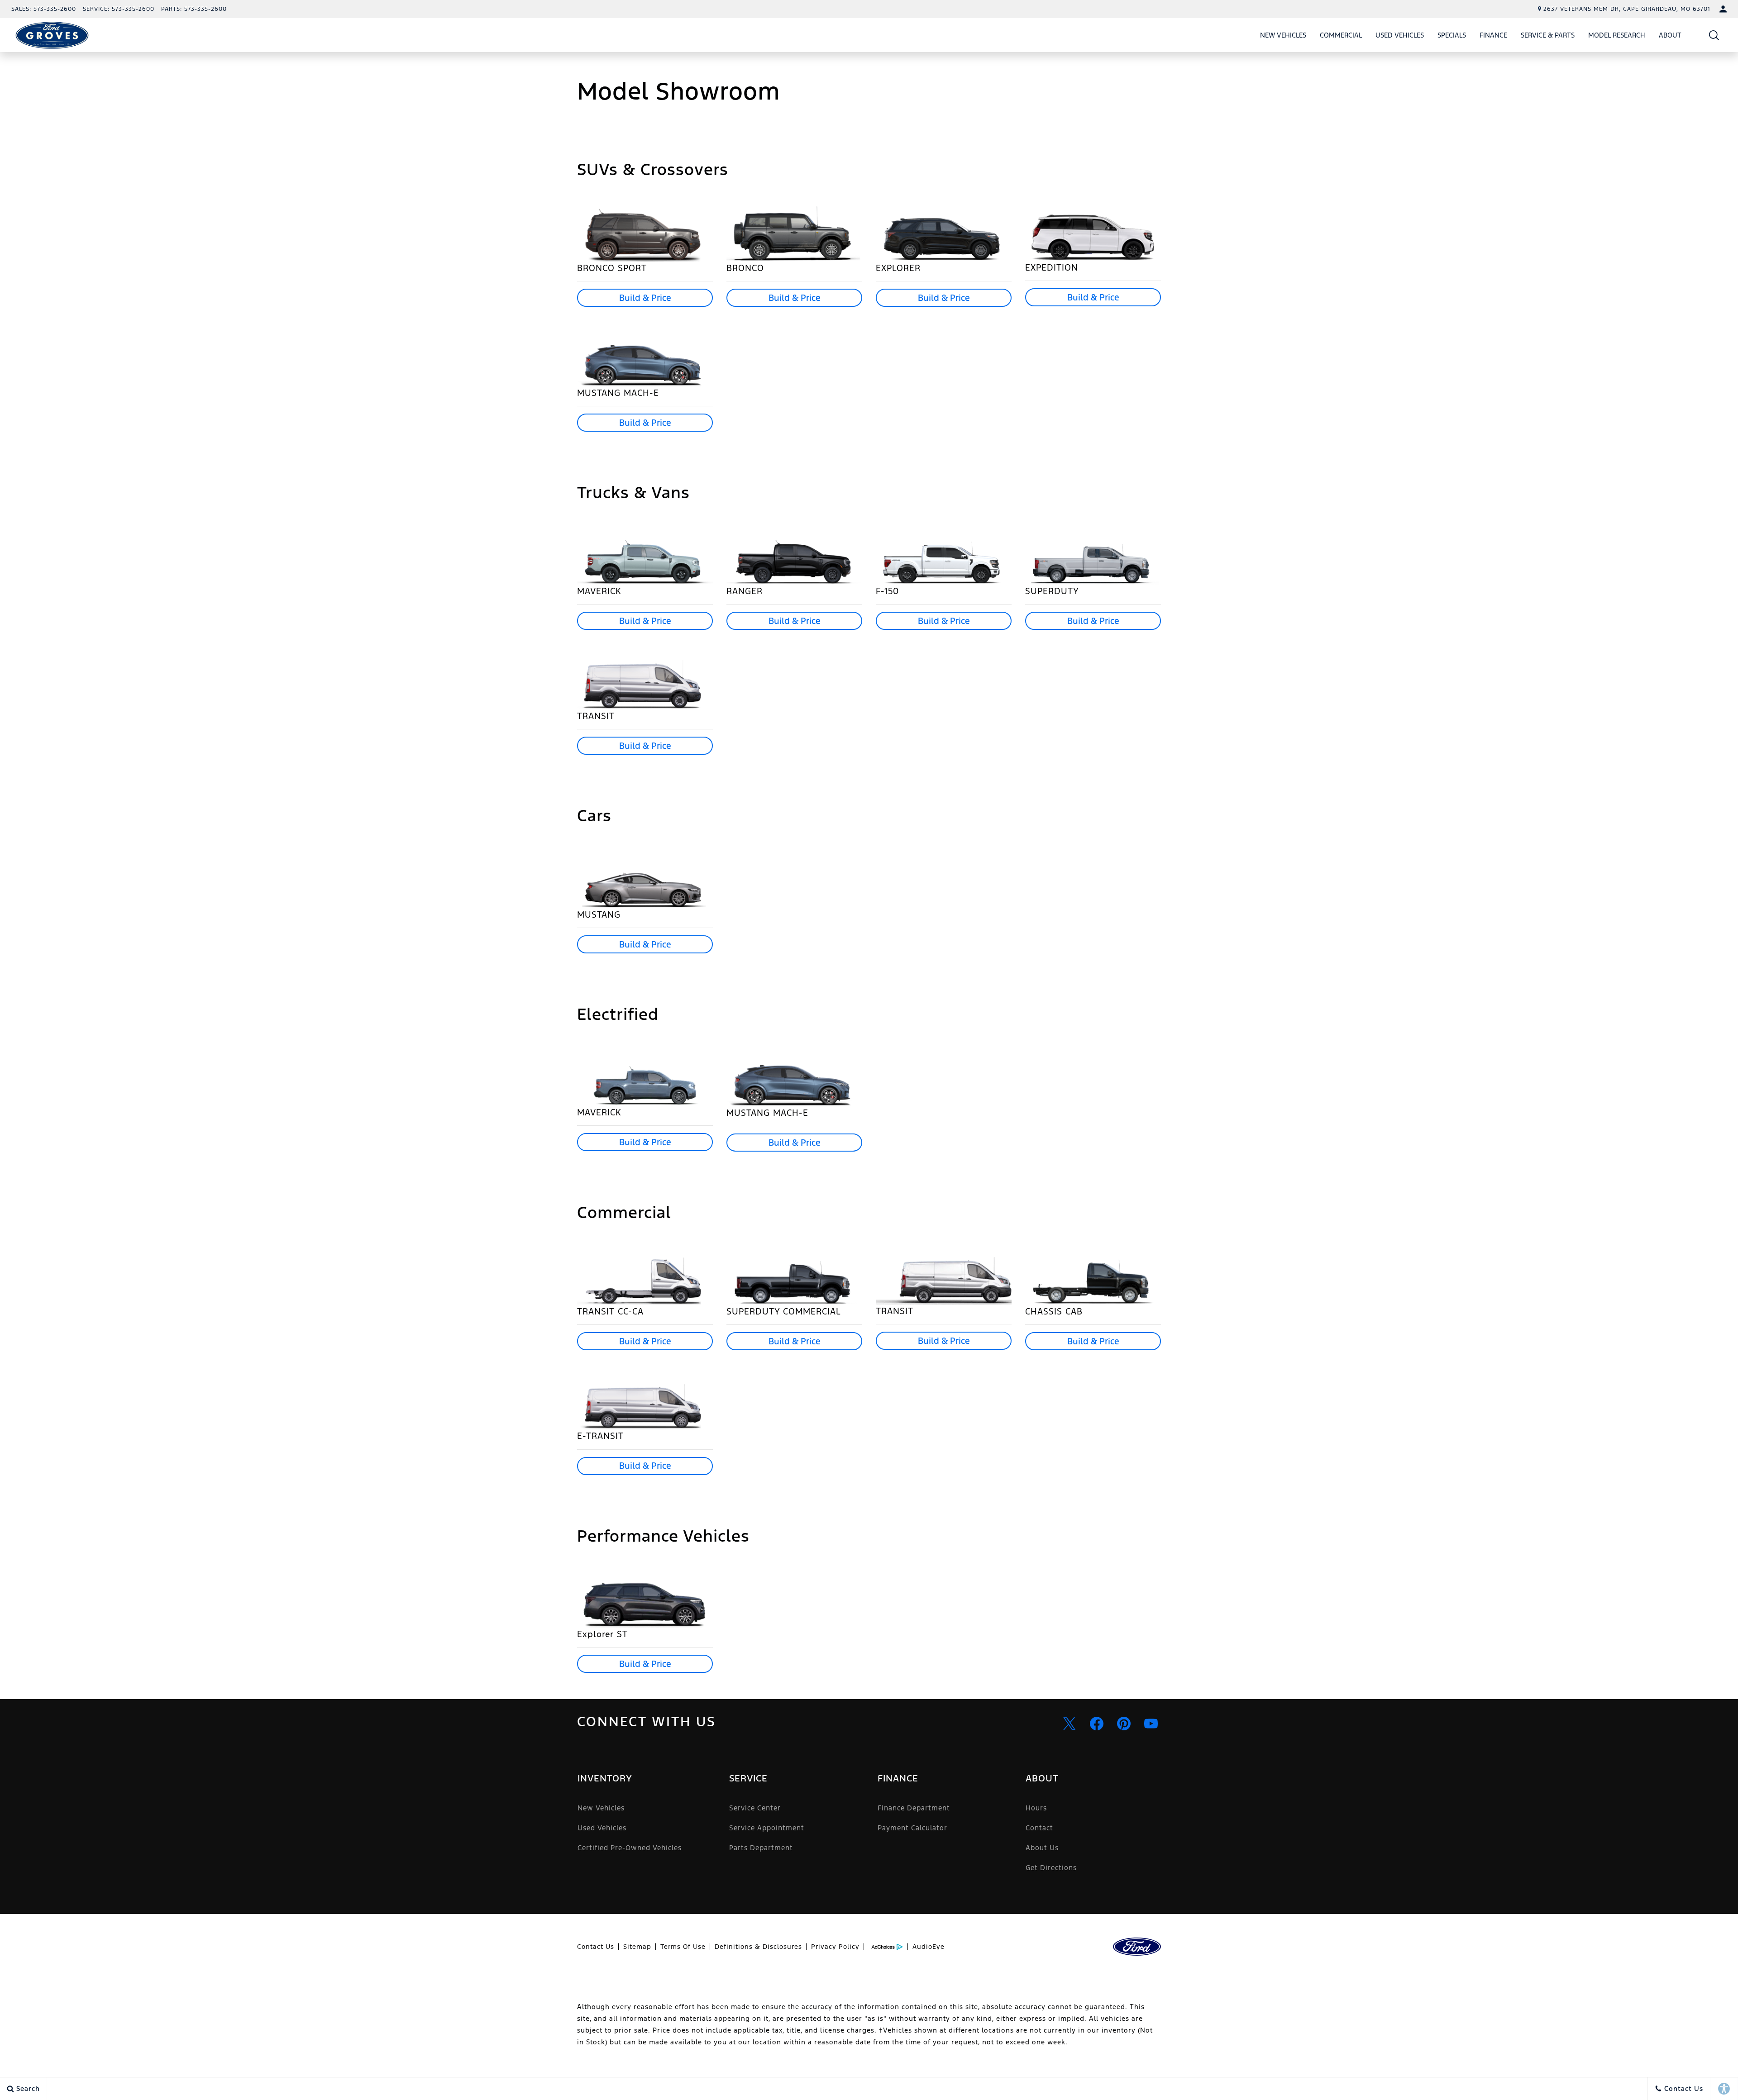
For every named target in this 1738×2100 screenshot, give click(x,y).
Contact (1039, 1828)
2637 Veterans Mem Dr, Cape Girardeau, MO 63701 (1627, 9)
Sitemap (637, 1947)
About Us (1042, 1848)
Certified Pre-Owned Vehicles (630, 1848)
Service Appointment (767, 1828)
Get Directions (1051, 1868)
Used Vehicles (1400, 35)
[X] (1070, 1724)
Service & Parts (1548, 35)
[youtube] (1151, 1724)
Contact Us (596, 1947)
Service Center (755, 1808)
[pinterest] (1124, 1724)
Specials (1452, 35)
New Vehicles (1283, 35)
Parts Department (761, 1848)
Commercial (1341, 35)
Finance (1493, 35)
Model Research (1617, 35)
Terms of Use (683, 1947)
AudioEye (929, 1947)
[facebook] (1097, 1724)
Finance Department (914, 1808)
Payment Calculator (912, 1828)
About (1670, 35)
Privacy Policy (835, 1947)
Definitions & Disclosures (758, 1947)
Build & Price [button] (645, 298)
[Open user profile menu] (1723, 9)
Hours (1036, 1808)
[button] (1714, 35)
